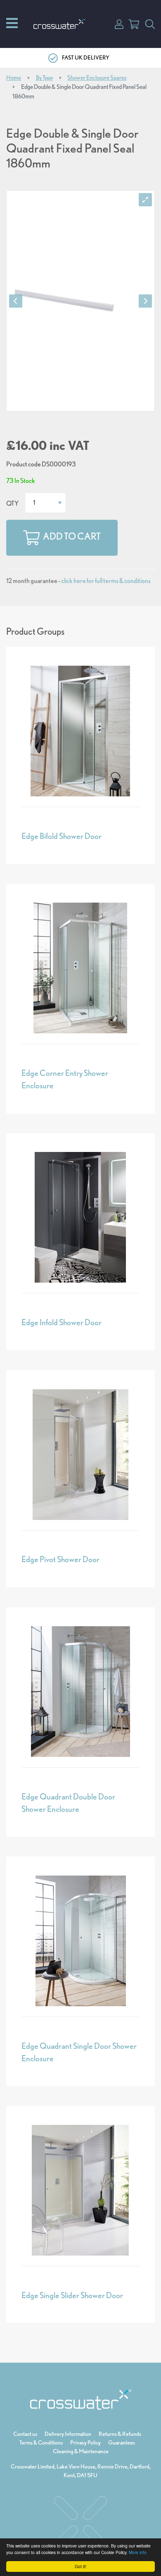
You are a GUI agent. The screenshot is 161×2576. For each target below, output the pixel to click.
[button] (119, 23)
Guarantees (122, 2442)
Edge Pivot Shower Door (60, 1559)
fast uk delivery (86, 57)
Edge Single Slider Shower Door (72, 2295)
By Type (44, 78)
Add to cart (72, 536)
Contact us (25, 2434)
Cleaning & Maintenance (81, 2451)
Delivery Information (68, 2434)
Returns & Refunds (120, 2434)
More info (138, 2552)
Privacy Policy (85, 2442)
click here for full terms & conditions (106, 581)
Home (14, 78)
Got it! (80, 2566)
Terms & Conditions (41, 2442)
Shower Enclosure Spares (97, 78)
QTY (12, 503)
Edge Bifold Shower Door (62, 836)
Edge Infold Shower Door (62, 1322)
